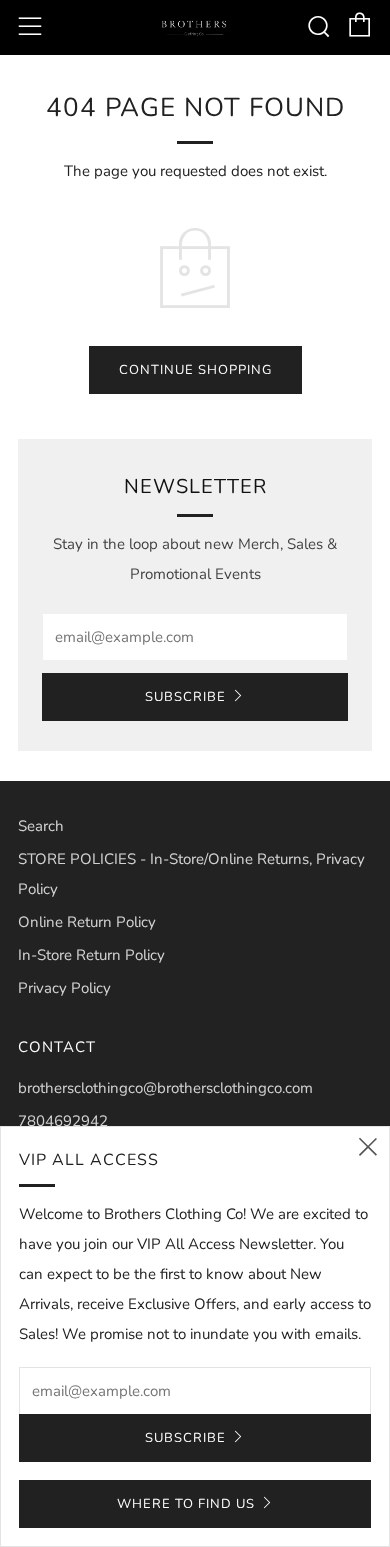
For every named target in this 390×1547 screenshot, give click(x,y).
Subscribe (185, 697)
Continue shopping (195, 370)
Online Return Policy (87, 922)
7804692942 (63, 1121)
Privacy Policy (64, 988)
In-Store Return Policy (91, 955)
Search (41, 826)
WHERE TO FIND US (186, 1504)
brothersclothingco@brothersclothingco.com (165, 1088)
